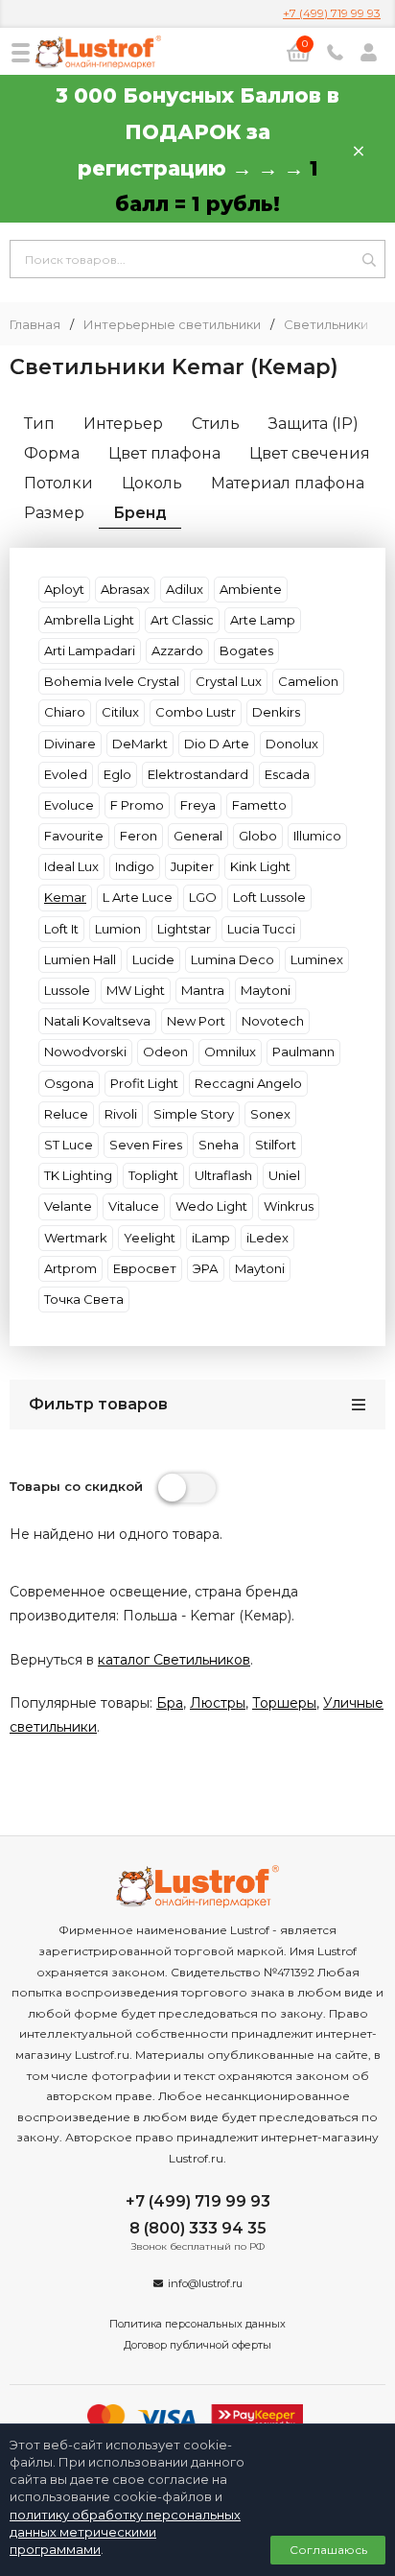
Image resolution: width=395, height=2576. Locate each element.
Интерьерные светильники (172, 325)
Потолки (58, 483)
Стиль (216, 424)
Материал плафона (288, 483)
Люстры (218, 1703)
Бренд (140, 513)
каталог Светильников (174, 1660)
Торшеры (284, 1703)
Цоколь (152, 483)
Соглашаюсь (328, 2550)
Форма (52, 453)
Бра (170, 1703)
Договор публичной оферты (197, 2345)
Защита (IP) (314, 424)
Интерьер (123, 424)
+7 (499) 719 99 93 (332, 13)
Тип (39, 424)
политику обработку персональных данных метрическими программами (125, 2532)
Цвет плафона (164, 453)
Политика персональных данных (197, 2324)
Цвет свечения (310, 453)
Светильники (326, 325)
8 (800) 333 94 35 (198, 2228)
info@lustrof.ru (205, 2283)
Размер (54, 513)
